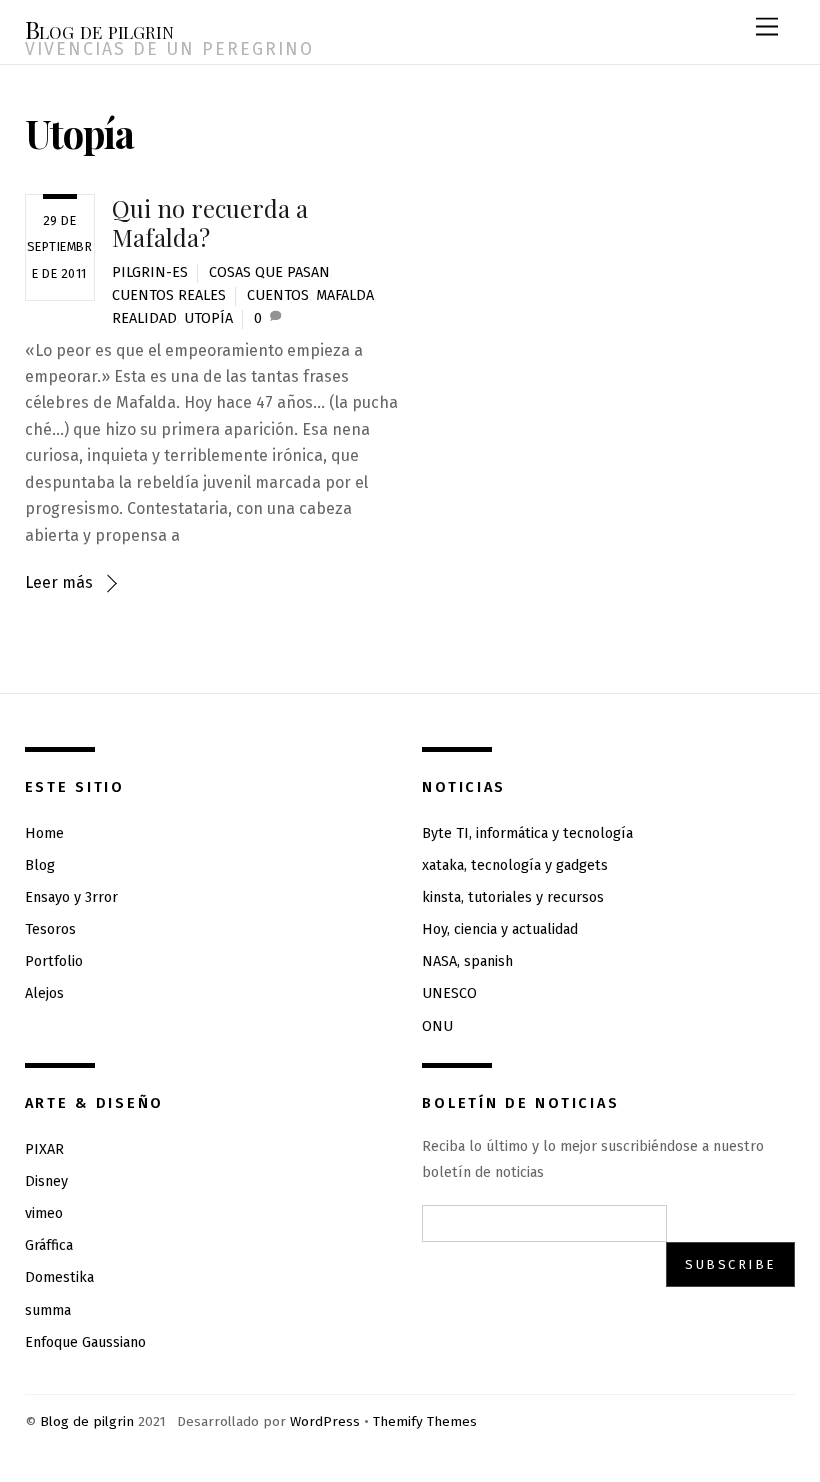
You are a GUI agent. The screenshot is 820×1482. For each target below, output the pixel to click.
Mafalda (345, 295)
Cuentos (278, 295)
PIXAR (44, 1149)
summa (48, 1310)
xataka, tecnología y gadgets (515, 865)
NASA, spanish (467, 961)
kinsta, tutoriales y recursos (513, 897)
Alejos (44, 993)
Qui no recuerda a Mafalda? (210, 222)
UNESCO (449, 993)
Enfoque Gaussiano (85, 1342)
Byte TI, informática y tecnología (527, 833)
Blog (40, 865)
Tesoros (50, 929)
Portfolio (54, 961)
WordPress (325, 1421)
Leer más (59, 582)
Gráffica (49, 1245)
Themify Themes (425, 1421)
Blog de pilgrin (87, 1421)
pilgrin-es (150, 272)
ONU (437, 1026)
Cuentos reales (169, 295)
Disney (46, 1181)
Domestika (59, 1277)
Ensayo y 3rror (71, 897)
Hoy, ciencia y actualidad (500, 929)
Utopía (208, 318)
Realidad (144, 318)
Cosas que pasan (269, 272)
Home (44, 833)
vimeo (44, 1213)
